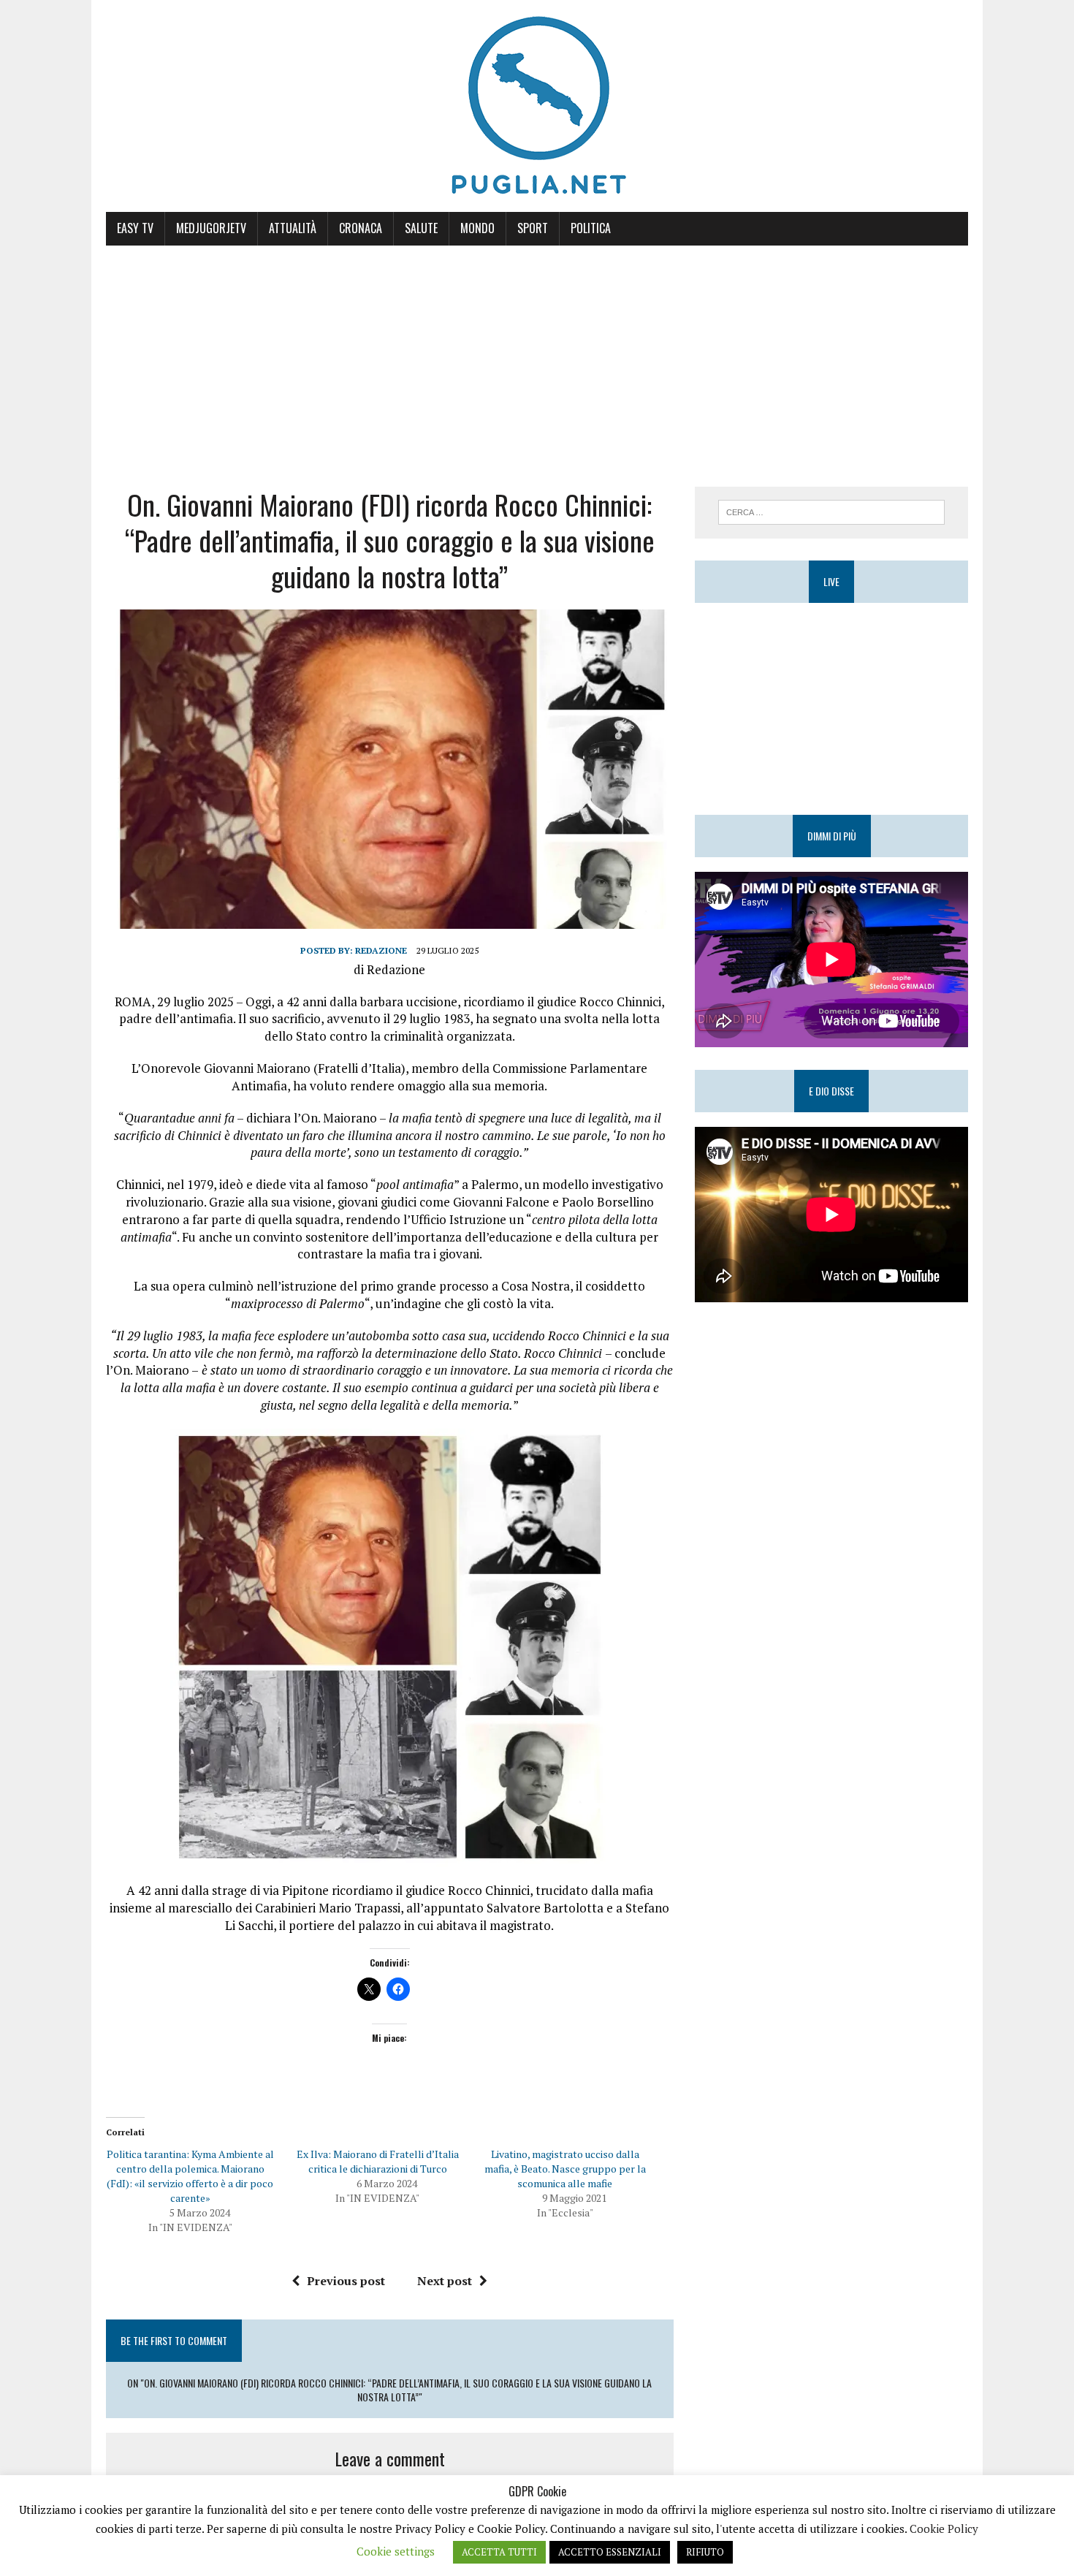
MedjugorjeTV (211, 228)
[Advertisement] (537, 355)
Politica (591, 228)
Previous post (346, 2281)
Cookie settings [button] (396, 2551)
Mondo (477, 228)
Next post (445, 2281)
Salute (421, 228)
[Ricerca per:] (831, 511)
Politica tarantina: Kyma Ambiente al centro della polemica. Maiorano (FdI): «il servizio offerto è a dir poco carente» (190, 2176)
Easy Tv (135, 228)
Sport (533, 228)
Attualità (293, 228)
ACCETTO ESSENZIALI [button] (610, 2552)
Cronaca (361, 228)
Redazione (381, 950)
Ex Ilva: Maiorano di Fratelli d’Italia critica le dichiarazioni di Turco (378, 2161)
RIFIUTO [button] (705, 2552)
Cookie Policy (944, 2528)
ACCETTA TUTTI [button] (499, 2552)
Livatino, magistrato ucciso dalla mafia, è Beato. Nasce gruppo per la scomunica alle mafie (565, 2169)
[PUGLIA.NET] (537, 106)
